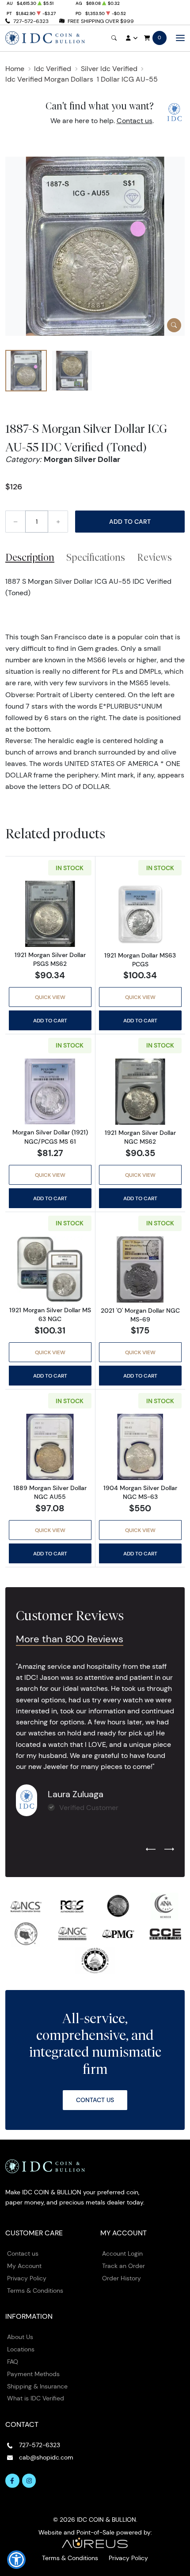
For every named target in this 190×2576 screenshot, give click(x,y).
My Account (24, 2266)
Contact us (135, 121)
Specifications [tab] (96, 557)
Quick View (50, 997)
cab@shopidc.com (46, 2457)
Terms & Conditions (35, 2291)
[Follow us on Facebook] (12, 2481)
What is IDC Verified (36, 2398)
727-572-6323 (31, 21)
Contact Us (95, 2100)
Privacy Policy (27, 2278)
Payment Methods (33, 2374)
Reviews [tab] (154, 557)
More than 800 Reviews (70, 1639)
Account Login (122, 2253)
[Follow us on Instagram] (29, 2481)
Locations (21, 2349)
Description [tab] (30, 557)
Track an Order (123, 2266)
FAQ (13, 2362)
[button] (16, 2560)
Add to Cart (130, 522)
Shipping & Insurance (37, 2386)
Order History (122, 2278)
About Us (20, 2337)
